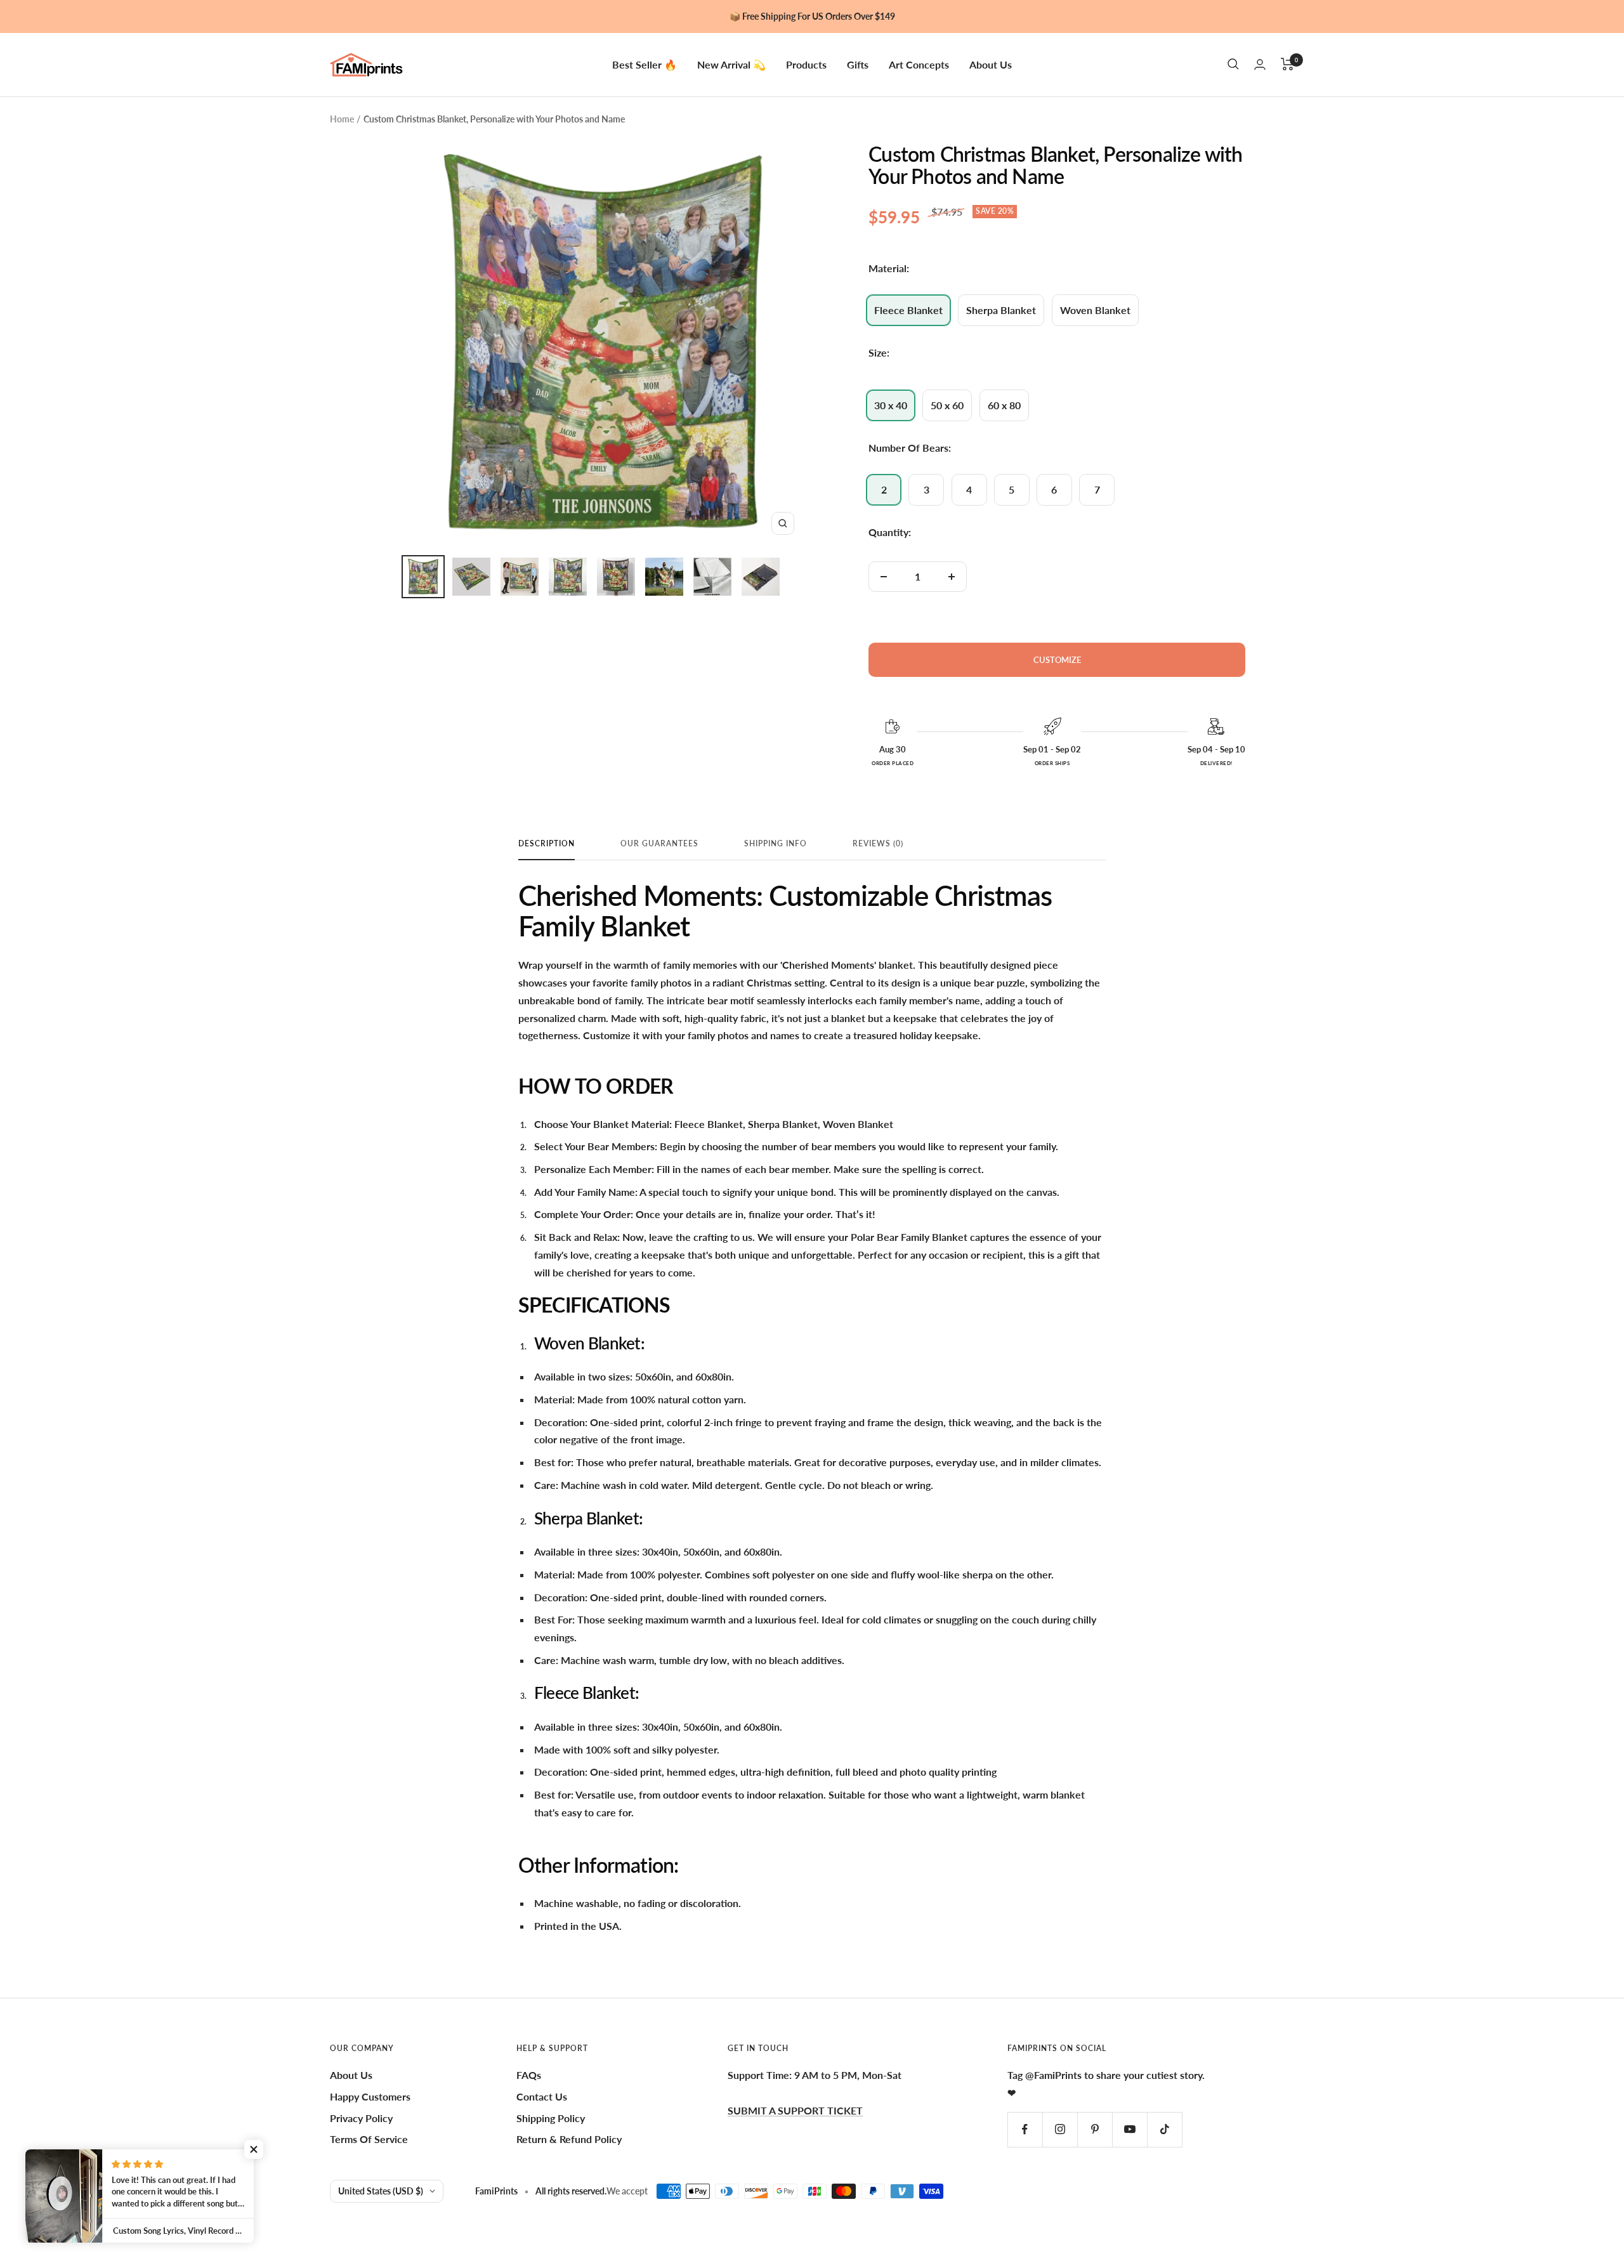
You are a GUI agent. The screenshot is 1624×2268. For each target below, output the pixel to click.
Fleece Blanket (908, 310)
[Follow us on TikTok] (1164, 2129)
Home (342, 119)
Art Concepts (919, 64)
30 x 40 (891, 405)
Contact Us (542, 2096)
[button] (254, 2149)
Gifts (858, 64)
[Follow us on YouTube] (1130, 2129)
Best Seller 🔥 (645, 64)
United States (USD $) (381, 2191)
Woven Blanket (1095, 310)
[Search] (1233, 64)
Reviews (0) (878, 844)
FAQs (529, 2075)
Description (547, 844)
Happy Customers (370, 2096)
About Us (991, 64)
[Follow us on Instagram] (1060, 2129)
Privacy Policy (361, 2118)
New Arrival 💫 (731, 64)
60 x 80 (1004, 405)
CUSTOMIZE (1057, 660)
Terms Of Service (369, 2139)
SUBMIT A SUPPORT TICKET (795, 2110)
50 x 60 (947, 405)
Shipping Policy (551, 2118)
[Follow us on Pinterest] (1095, 2129)
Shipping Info (776, 844)
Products (806, 64)
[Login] (1260, 64)
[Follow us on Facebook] (1025, 2129)
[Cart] (1287, 64)
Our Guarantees (659, 844)
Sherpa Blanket (1001, 310)
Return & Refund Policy (569, 2139)
